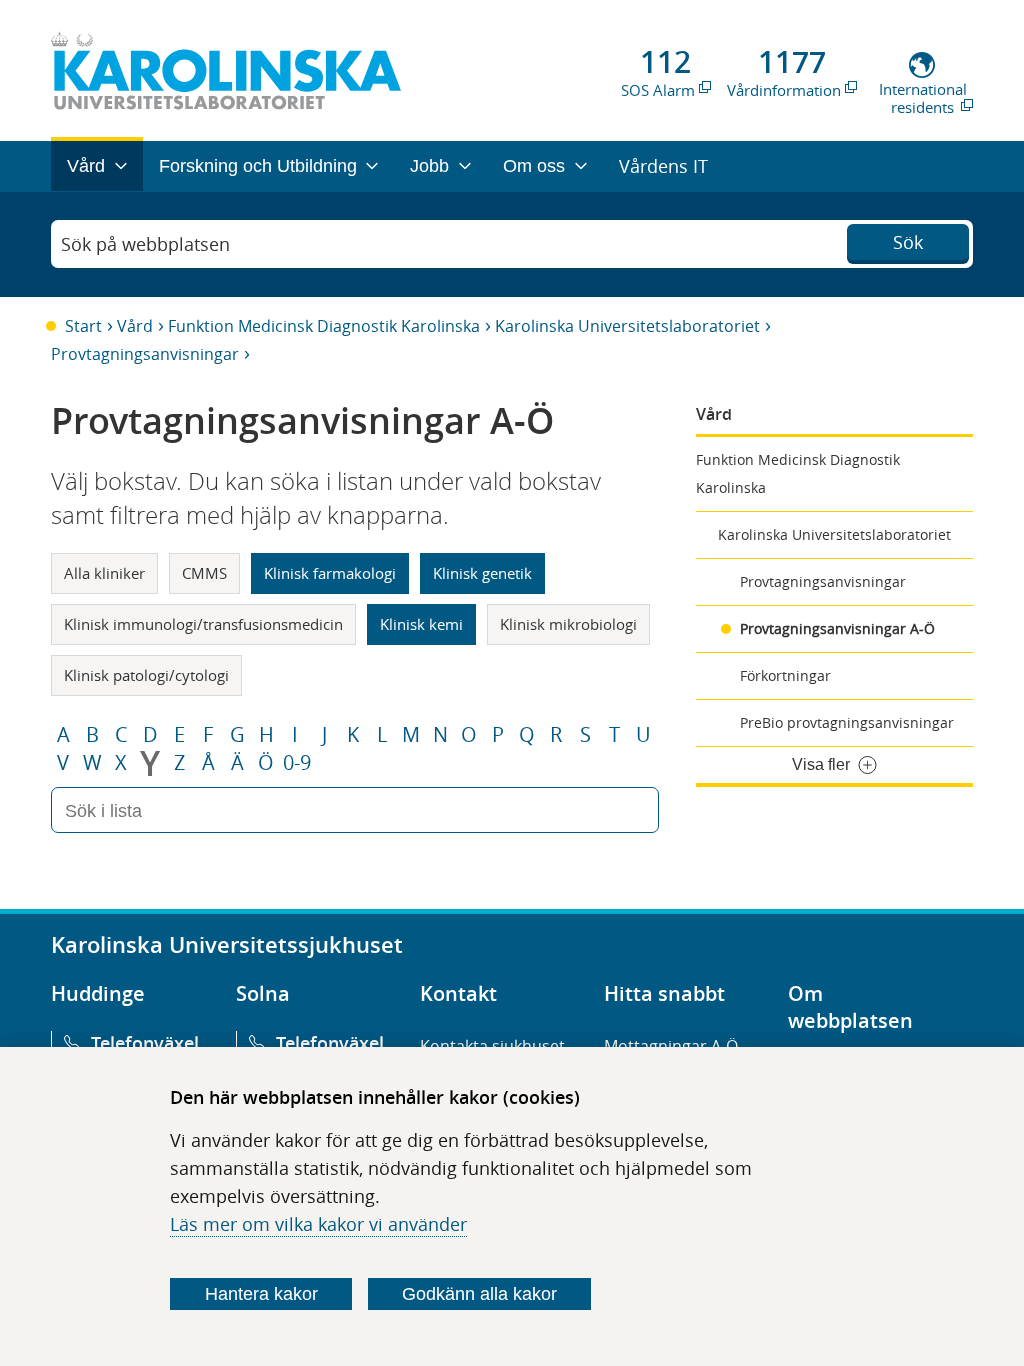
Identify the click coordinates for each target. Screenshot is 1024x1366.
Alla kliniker (104, 573)
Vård (135, 326)
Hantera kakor (261, 1294)
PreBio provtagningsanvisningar (847, 722)
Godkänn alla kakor (479, 1294)
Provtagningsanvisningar (145, 354)
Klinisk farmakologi (330, 573)
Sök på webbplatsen (145, 244)
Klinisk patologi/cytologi (146, 675)
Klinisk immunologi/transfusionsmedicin (203, 624)
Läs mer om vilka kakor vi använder (318, 1224)
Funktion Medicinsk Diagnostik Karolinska (324, 326)
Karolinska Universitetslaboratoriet (627, 326)
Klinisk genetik (482, 573)
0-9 (297, 763)
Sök (908, 242)
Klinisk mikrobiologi (568, 624)
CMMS (204, 573)
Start (83, 326)
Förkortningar (785, 675)
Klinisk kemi (421, 624)
